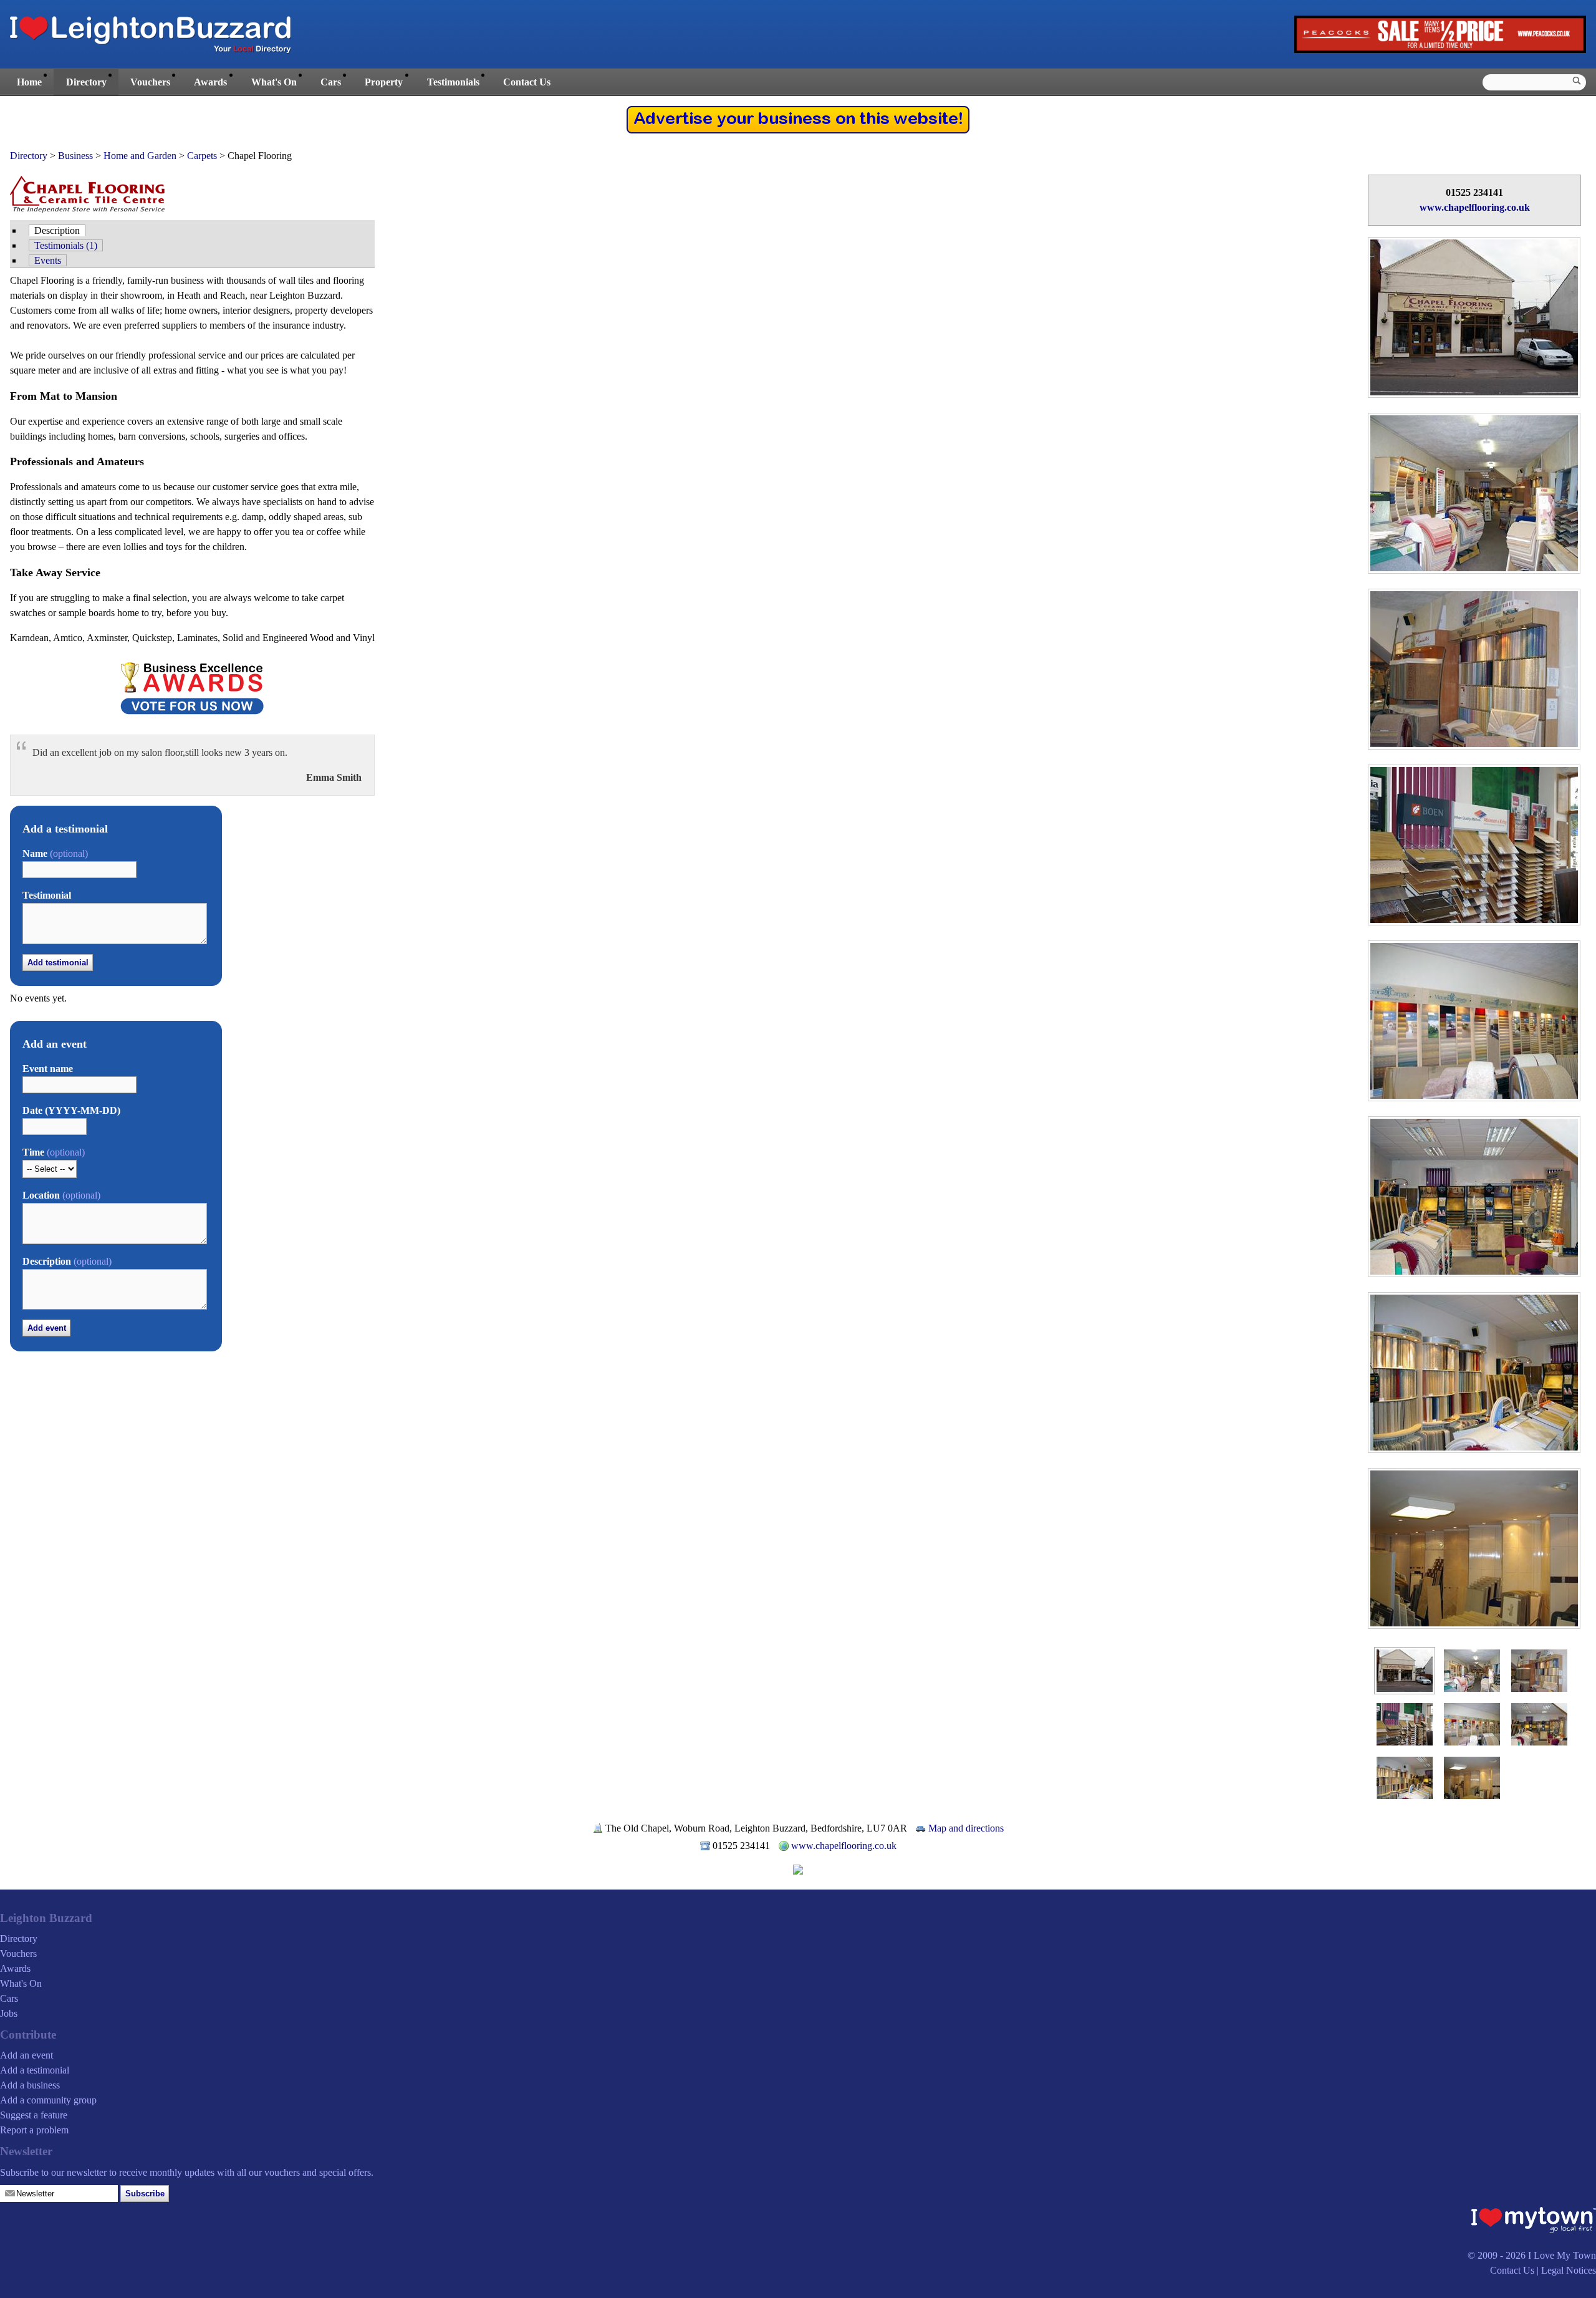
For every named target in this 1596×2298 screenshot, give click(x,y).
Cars (331, 82)
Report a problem (34, 2130)
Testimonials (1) (66, 245)
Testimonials (453, 82)
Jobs (9, 2013)
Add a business (30, 2085)
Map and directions (966, 1828)
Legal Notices (1569, 2270)
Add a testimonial (35, 2070)
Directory (86, 82)
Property (384, 82)
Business (75, 156)
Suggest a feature (34, 2115)
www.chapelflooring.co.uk (1475, 207)
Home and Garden (140, 156)
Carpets (202, 156)
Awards (210, 82)
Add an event (26, 2055)
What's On (274, 82)
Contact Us (527, 82)
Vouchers (150, 82)
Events (48, 260)
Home (29, 82)
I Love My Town (1562, 2255)
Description (57, 230)
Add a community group (48, 2100)
